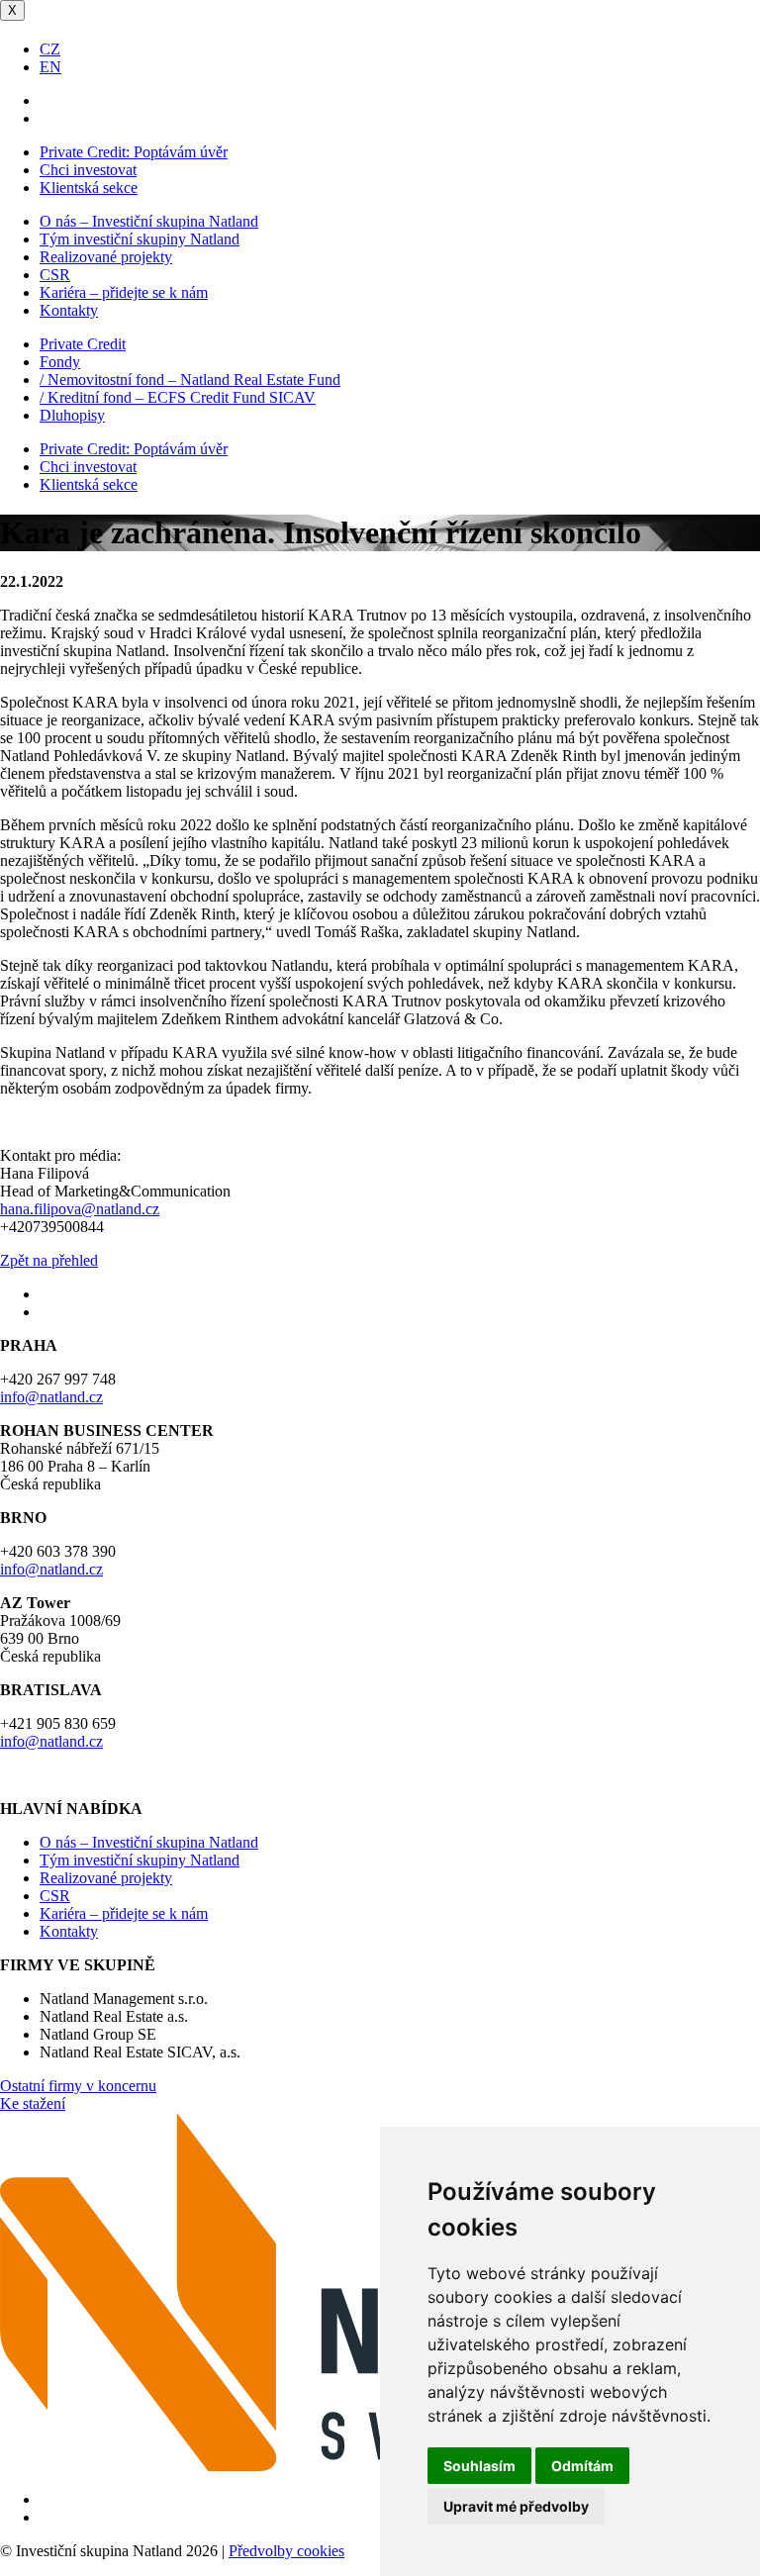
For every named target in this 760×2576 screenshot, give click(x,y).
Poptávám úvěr (134, 152)
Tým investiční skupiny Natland (140, 239)
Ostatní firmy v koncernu (78, 2086)
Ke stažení (33, 2103)
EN (50, 67)
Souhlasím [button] (479, 2466)
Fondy (60, 362)
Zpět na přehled (49, 1260)
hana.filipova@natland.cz (80, 1209)
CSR (55, 275)
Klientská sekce (89, 188)
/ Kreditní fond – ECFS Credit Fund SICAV (178, 397)
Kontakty (69, 310)
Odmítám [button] (582, 2466)
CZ (50, 49)
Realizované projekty (106, 257)
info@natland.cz (51, 1397)
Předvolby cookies (286, 2551)
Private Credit (83, 344)
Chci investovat (88, 170)
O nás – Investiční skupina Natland (149, 221)
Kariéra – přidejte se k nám (124, 292)
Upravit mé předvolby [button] (516, 2506)
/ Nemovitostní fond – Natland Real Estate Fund (190, 380)
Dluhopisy (72, 415)
